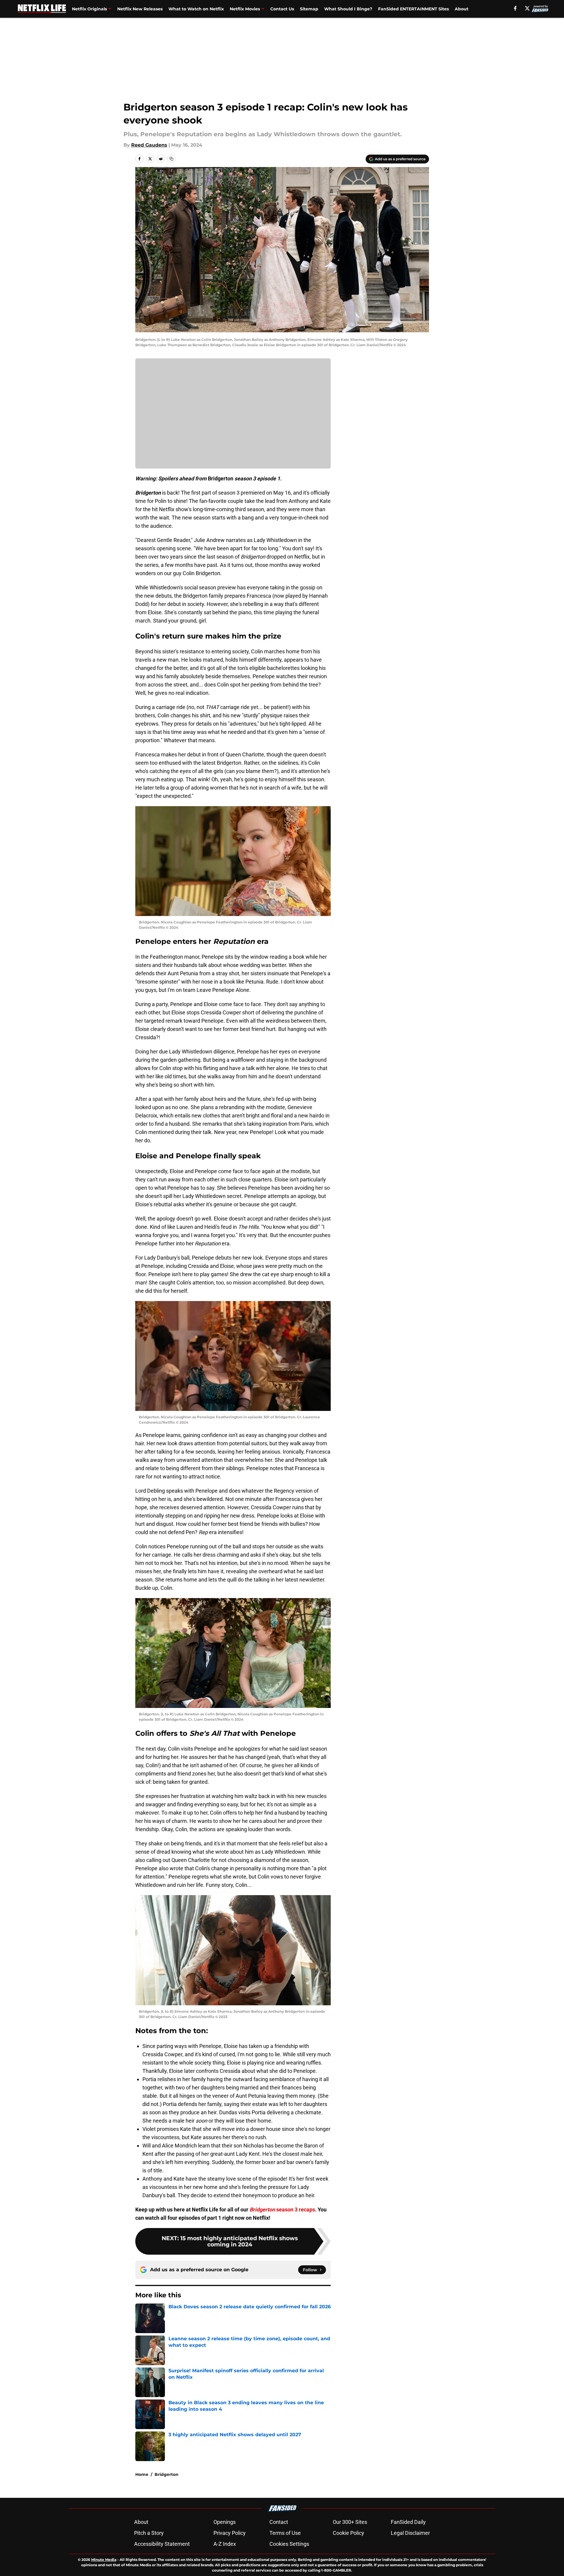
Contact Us (282, 9)
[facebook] (515, 8)
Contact (279, 2522)
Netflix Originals (89, 9)
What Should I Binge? (348, 9)
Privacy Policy (230, 2533)
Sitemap (309, 9)
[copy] (171, 159)
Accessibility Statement (162, 2544)
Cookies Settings (289, 2544)
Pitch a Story (149, 2533)
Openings (225, 2522)
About (462, 9)
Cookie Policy (348, 2533)
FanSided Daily (408, 2522)
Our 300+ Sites (350, 2522)
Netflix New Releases (140, 9)
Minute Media (104, 2560)
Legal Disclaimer (410, 2533)
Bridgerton (167, 2474)
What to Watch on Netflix (196, 9)
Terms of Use (285, 2533)
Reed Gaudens (149, 145)
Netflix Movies (245, 9)
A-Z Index (225, 2544)
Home (142, 2474)
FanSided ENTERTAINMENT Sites (413, 9)
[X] (527, 8)
